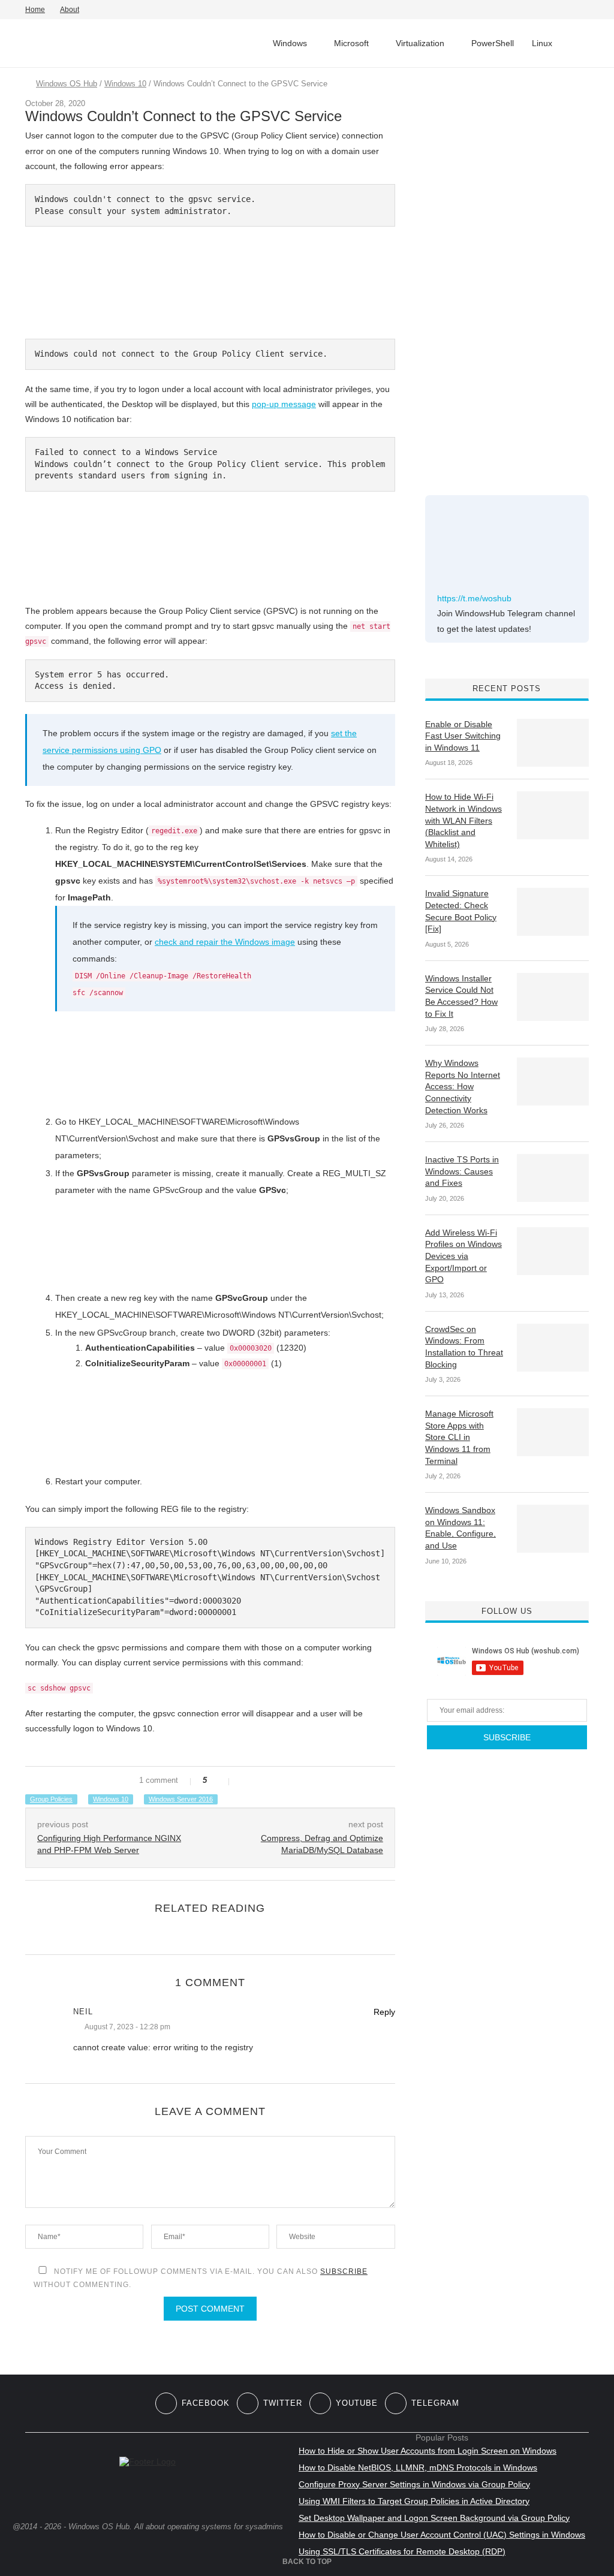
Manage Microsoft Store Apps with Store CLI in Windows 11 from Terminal (459, 1437)
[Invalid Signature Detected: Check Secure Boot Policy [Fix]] (553, 912)
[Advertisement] (515, 275)
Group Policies (51, 1799)
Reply (384, 2012)
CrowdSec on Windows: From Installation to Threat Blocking (464, 1347)
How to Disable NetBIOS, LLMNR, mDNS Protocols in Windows (418, 2467)
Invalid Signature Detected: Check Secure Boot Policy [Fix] (461, 911)
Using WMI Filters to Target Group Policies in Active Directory (414, 2501)
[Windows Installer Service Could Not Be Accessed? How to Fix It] (553, 997)
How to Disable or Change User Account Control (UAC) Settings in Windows (442, 2535)
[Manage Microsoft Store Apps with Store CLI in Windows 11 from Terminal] (553, 1432)
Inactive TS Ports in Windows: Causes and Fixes (462, 1171)
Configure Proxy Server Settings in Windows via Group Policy (414, 2484)
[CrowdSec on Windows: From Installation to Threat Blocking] (553, 1348)
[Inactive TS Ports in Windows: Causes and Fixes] (553, 1178)
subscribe (344, 2271)
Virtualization (420, 43)
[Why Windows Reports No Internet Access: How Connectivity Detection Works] (553, 1081)
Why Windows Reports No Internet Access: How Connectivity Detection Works (463, 1086)
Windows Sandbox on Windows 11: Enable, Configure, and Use (460, 1528)
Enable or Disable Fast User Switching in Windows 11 (463, 736)
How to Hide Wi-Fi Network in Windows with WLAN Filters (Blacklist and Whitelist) (463, 820)
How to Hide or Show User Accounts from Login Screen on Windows (428, 2451)
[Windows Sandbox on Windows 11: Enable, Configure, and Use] (553, 1529)
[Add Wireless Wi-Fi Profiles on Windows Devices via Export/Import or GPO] (553, 1251)
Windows (290, 43)
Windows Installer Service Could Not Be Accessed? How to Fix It (461, 996)
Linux (542, 43)
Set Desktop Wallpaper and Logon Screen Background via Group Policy (434, 2518)
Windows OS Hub (67, 84)
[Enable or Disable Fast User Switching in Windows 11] (553, 743)
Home (35, 10)
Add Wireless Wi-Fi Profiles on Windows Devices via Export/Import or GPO (463, 1256)
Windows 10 (125, 84)
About (70, 10)
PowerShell (493, 43)
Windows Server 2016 (181, 1799)
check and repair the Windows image (225, 942)
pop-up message (284, 404)
